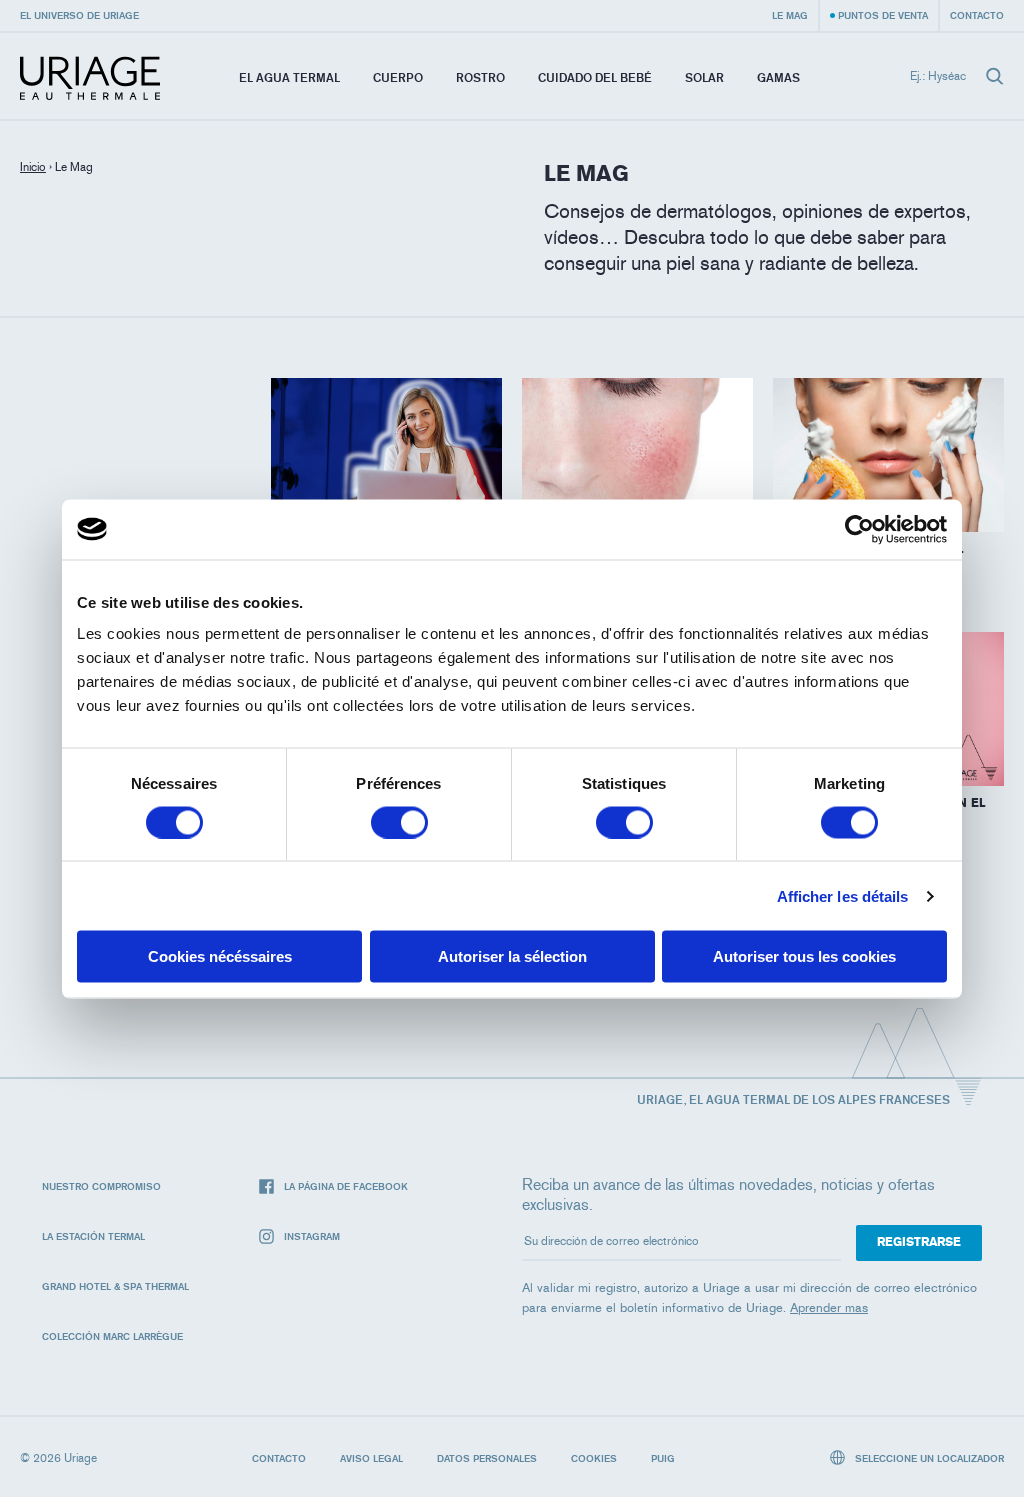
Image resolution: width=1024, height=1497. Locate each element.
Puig (663, 1458)
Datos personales (487, 1458)
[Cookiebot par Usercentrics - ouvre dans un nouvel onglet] (859, 529)
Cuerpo (398, 77)
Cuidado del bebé (595, 77)
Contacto (977, 15)
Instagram (312, 1236)
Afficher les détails (843, 895)
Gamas (778, 77)
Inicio (33, 167)
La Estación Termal (93, 1236)
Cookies (594, 1458)
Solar (704, 77)
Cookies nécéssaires (220, 956)
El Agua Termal (289, 77)
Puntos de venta (883, 15)
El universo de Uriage (79, 15)
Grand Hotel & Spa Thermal (115, 1286)
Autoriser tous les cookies (804, 956)
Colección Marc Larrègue (112, 1336)
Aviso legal (371, 1458)
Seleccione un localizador (928, 1458)
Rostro (480, 77)
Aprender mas (829, 1307)
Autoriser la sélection (512, 956)
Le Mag (790, 15)
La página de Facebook (346, 1186)
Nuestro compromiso (101, 1186)
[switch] (399, 822)
